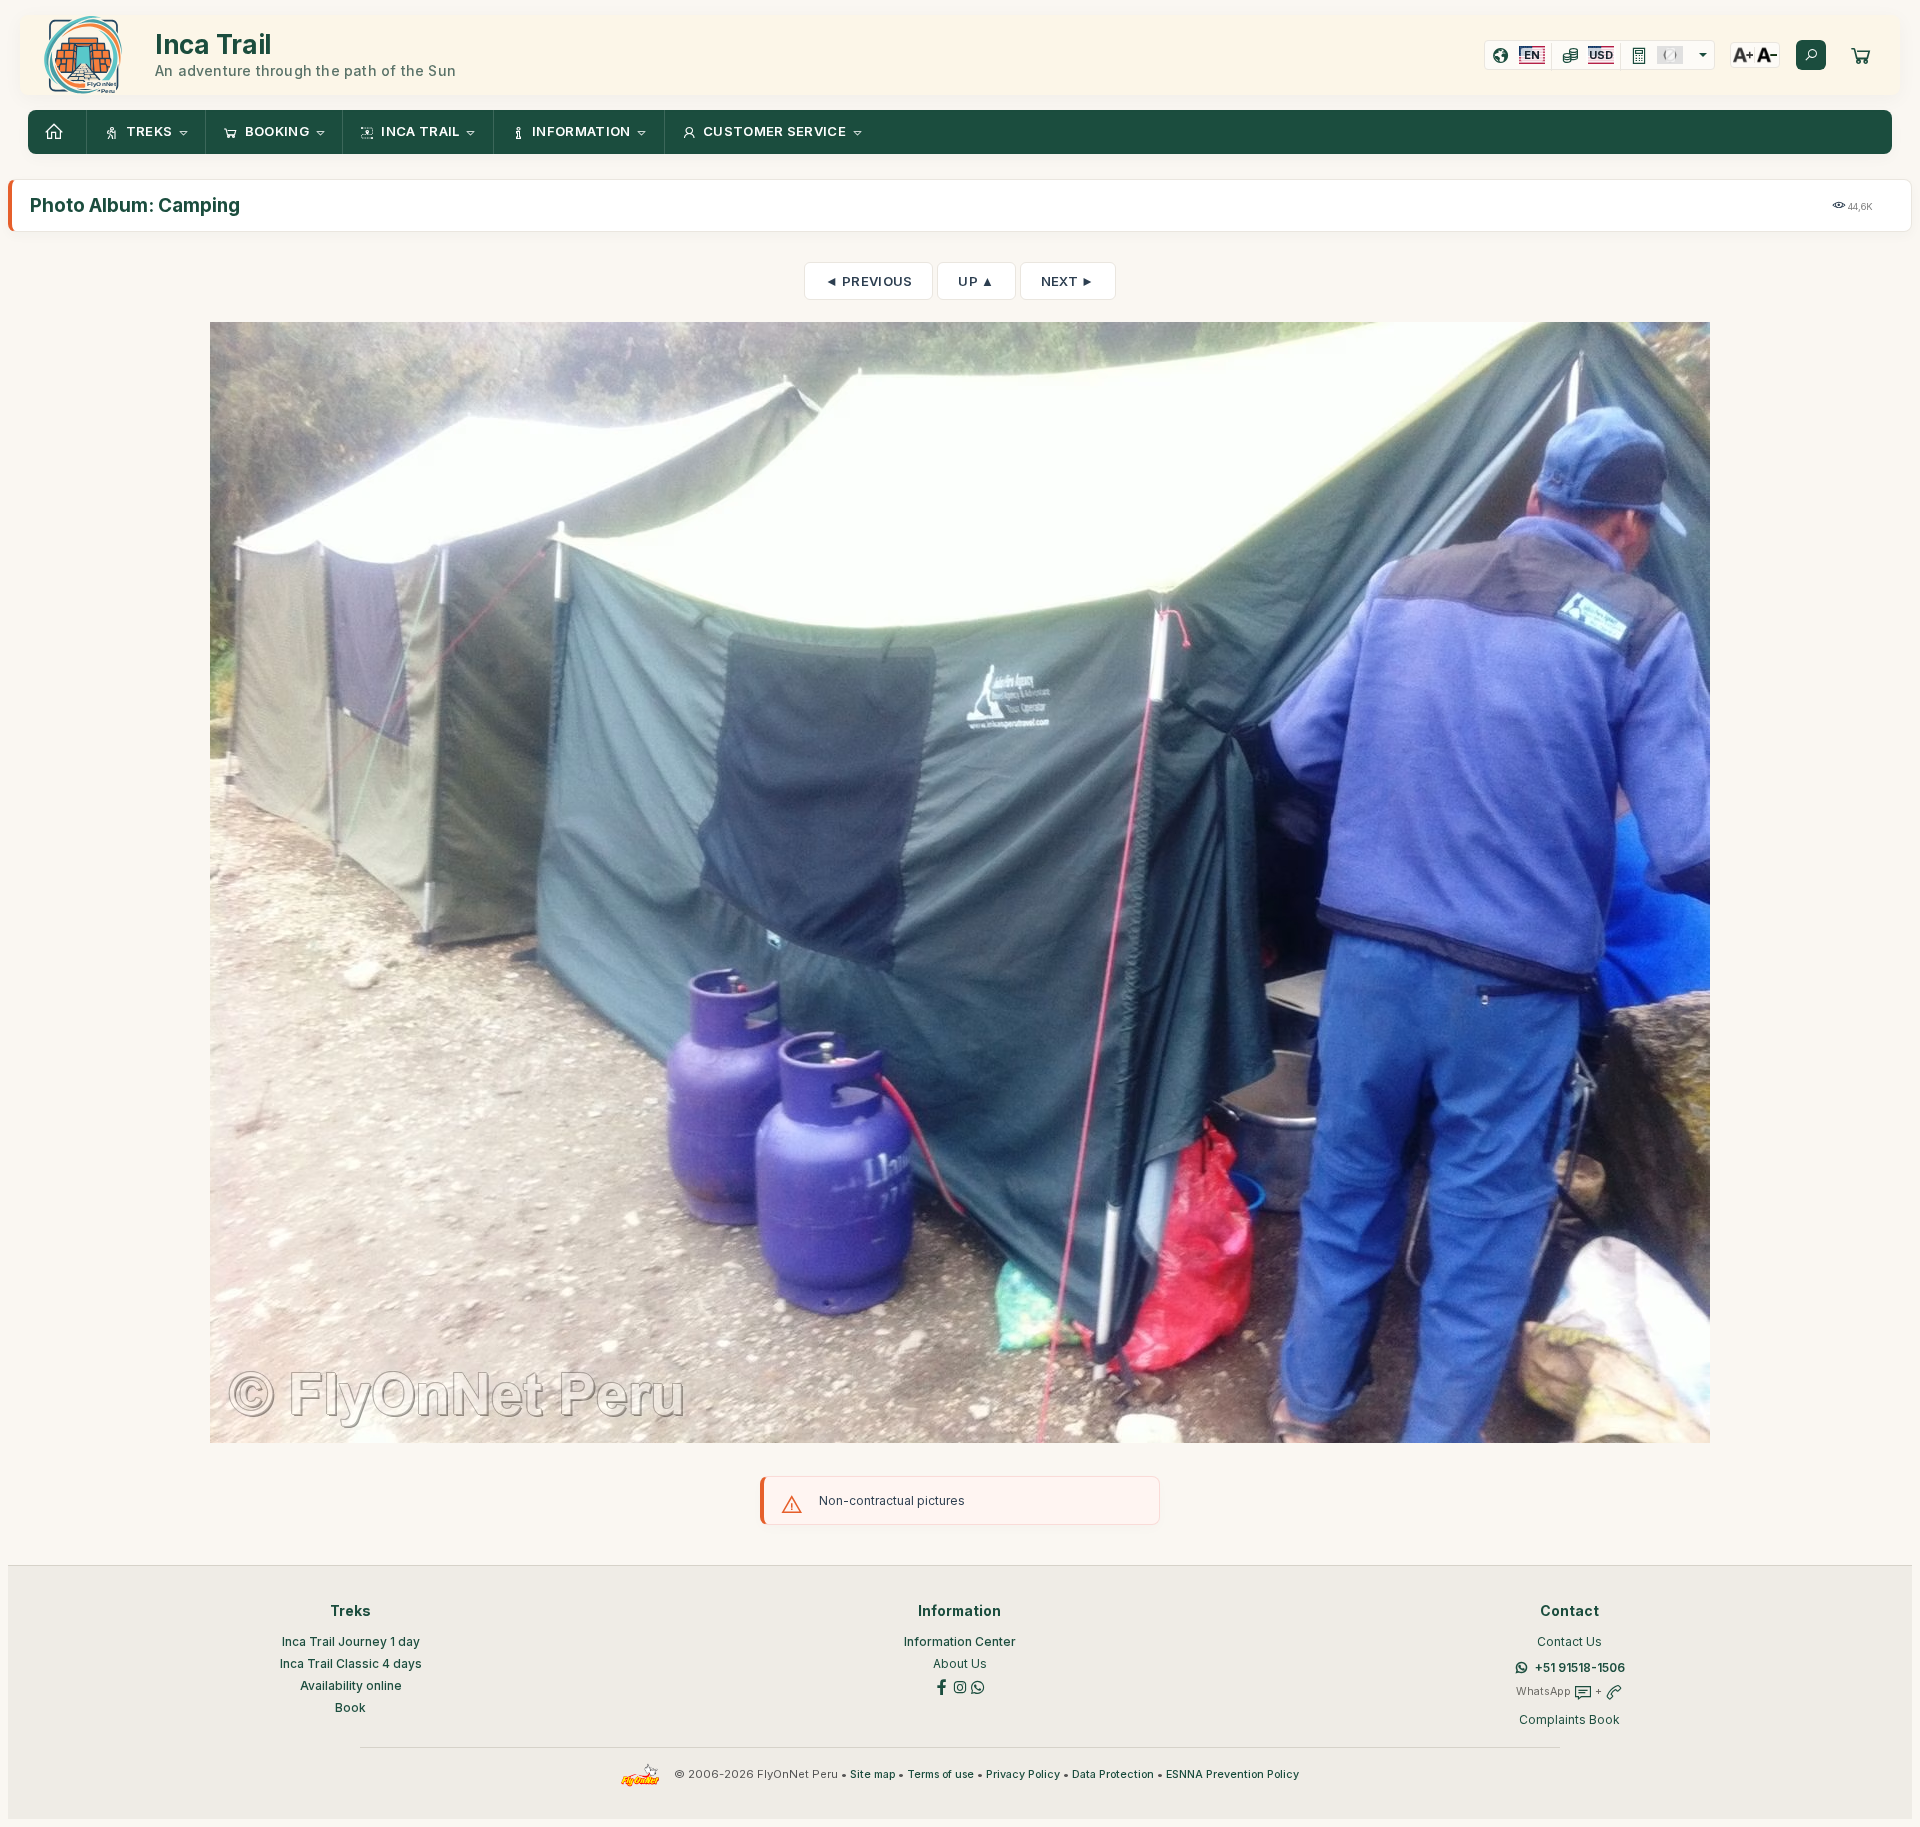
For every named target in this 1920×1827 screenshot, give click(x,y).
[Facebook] (942, 1685)
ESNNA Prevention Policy (1232, 1774)
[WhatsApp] (978, 1685)
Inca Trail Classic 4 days (351, 1663)
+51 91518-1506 (1580, 1667)
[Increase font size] (1743, 55)
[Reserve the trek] (1861, 55)
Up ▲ (976, 281)
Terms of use (940, 1774)
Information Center (960, 1641)
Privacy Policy (1023, 1774)
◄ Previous (868, 281)
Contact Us (1569, 1641)
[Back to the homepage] (57, 132)
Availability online (351, 1685)
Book (350, 1707)
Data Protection (1113, 1774)
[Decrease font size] (1767, 55)
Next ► (1068, 281)
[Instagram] (960, 1685)
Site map (872, 1774)
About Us (960, 1663)
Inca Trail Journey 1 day (351, 1641)
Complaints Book (1569, 1719)
